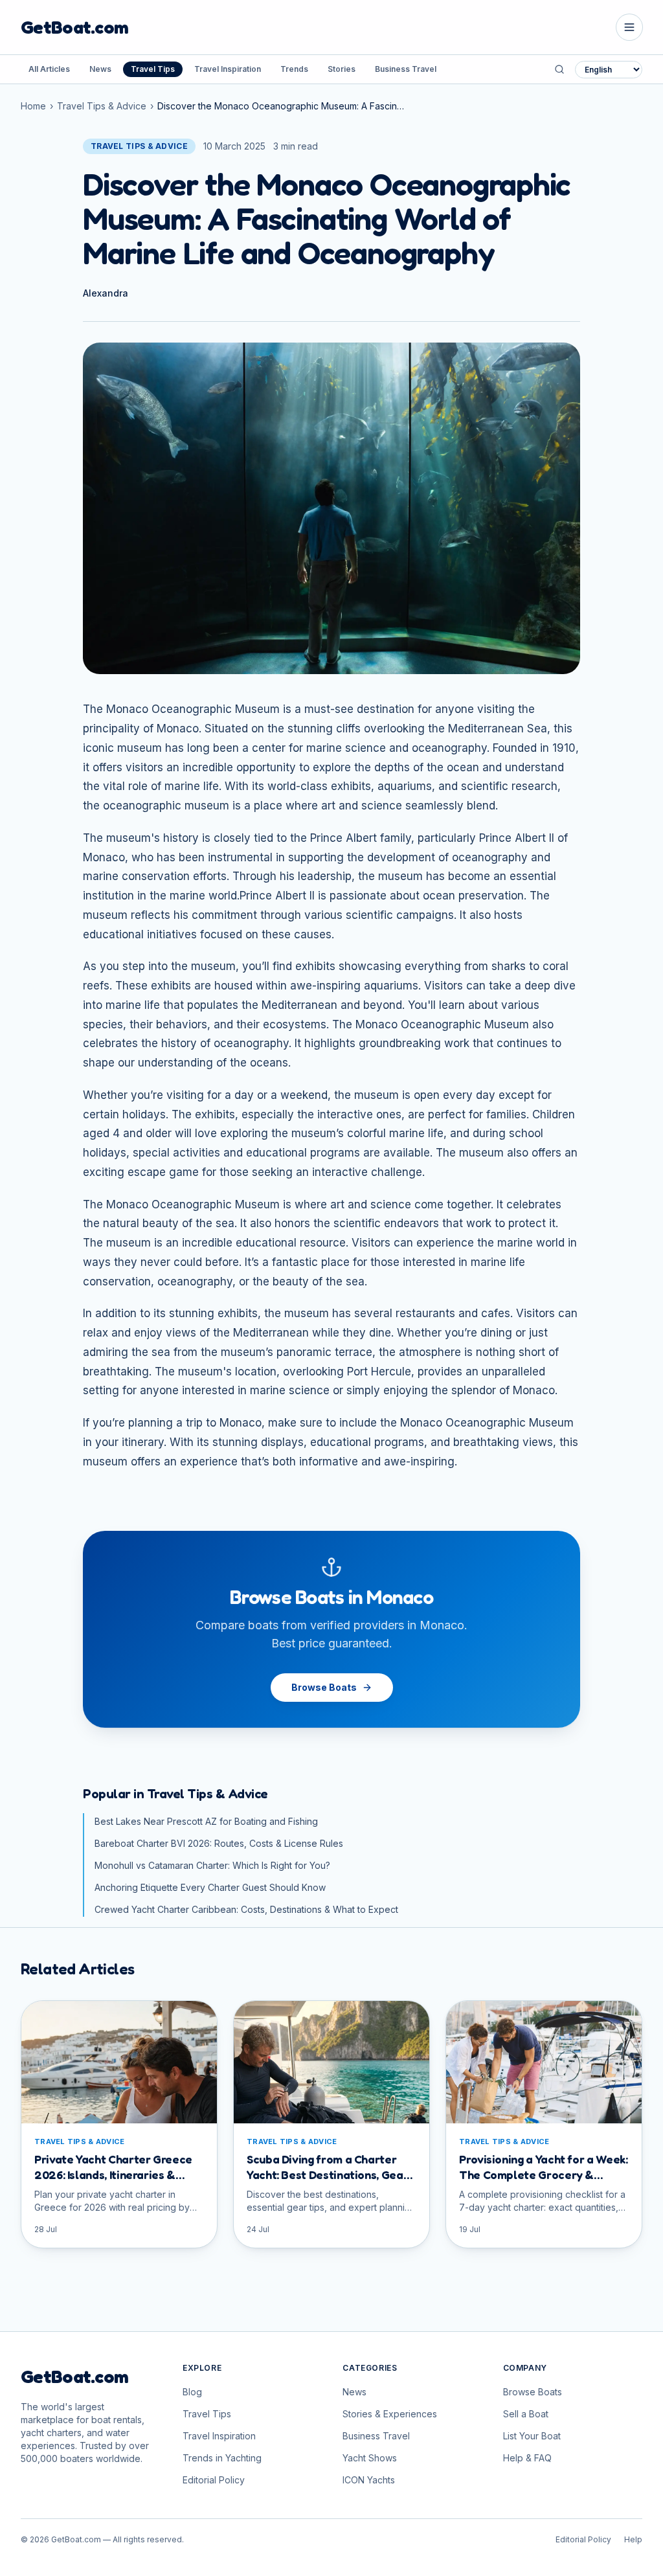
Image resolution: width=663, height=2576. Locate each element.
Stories (342, 69)
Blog (192, 2392)
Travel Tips (153, 69)
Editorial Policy (214, 2480)
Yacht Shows (370, 2458)
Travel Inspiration (228, 69)
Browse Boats (324, 1687)
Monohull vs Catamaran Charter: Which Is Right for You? (212, 1865)
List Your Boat (532, 2436)
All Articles (49, 69)
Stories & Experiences (390, 2414)
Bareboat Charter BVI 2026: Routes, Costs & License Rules (219, 1843)
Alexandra (106, 293)
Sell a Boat (526, 2414)
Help (633, 2539)
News (100, 69)
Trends (294, 69)
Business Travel (406, 69)
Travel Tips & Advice (102, 106)
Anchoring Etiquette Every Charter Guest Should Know (210, 1887)
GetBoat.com (74, 27)
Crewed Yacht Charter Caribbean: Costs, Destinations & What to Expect (246, 1909)
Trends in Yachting (222, 2458)
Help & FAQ (527, 2458)
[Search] (559, 69)
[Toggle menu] (629, 27)
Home (33, 106)
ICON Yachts (369, 2480)
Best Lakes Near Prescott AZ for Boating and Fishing (206, 1821)
